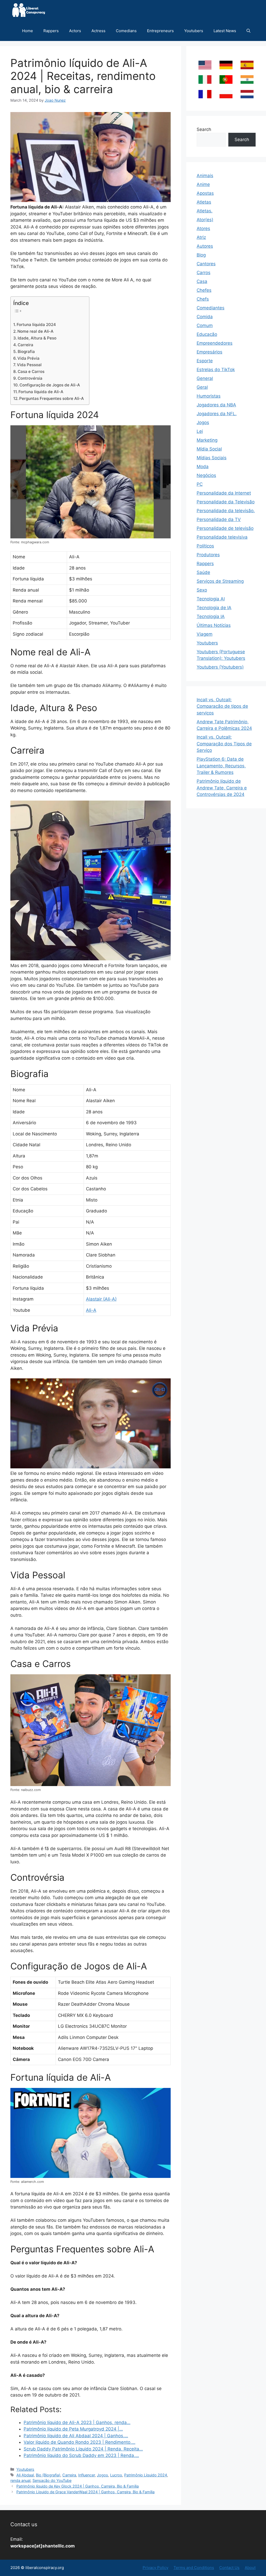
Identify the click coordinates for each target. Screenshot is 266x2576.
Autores (205, 246)
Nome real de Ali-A (35, 331)
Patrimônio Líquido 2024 (146, 2475)
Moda (203, 467)
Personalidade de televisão (225, 528)
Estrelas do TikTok (216, 370)
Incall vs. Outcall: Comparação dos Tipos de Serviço (224, 744)
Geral (202, 387)
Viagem (205, 634)
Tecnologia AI (211, 599)
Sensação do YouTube (52, 2480)
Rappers (51, 31)
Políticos (205, 546)
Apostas (205, 193)
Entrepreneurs (160, 31)
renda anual (20, 2480)
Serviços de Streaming (220, 581)
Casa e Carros (31, 372)
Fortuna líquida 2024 (36, 325)
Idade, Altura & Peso (37, 338)
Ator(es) (205, 220)
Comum (205, 325)
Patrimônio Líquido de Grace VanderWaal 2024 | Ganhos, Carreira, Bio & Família (85, 2492)
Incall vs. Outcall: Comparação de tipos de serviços (222, 706)
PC (200, 484)
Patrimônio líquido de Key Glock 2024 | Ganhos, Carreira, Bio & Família (78, 2486)
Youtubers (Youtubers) (220, 667)
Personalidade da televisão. (226, 511)
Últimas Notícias (214, 625)
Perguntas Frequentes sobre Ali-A (52, 398)
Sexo (202, 590)
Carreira (25, 345)
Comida (205, 317)
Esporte (205, 361)
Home (28, 31)
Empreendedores (215, 343)
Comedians (126, 31)
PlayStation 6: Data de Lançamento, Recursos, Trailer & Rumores (221, 766)
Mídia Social (209, 449)
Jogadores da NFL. (217, 414)
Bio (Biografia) (48, 2475)
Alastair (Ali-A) (101, 1299)
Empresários (210, 352)
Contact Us (229, 2568)
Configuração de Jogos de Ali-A (50, 385)
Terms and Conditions (194, 2568)
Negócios (206, 475)
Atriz (201, 237)
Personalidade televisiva (222, 537)
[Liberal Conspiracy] (28, 10)
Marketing (207, 440)
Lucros (116, 2475)
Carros (204, 273)
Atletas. (205, 211)
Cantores (206, 264)
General (205, 378)
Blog (201, 255)
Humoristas (209, 396)
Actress (98, 31)
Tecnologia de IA (214, 608)
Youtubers (194, 31)
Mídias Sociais (212, 458)
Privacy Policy (155, 2568)
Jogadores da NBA (216, 405)
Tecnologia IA (211, 616)
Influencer (87, 2475)
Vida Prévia (28, 358)
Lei (200, 431)
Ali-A (91, 1310)
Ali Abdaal (25, 2475)
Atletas (204, 202)
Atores (203, 228)
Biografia (26, 352)
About (250, 2568)
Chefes (204, 290)
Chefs (203, 299)
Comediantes (211, 308)
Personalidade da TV (219, 519)
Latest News (225, 31)
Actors (75, 31)
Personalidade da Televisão (226, 502)
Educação (207, 334)
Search (204, 129)
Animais (205, 176)
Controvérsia (30, 378)
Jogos (102, 2475)
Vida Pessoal (29, 365)
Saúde (203, 572)
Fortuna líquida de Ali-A (41, 392)
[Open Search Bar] (248, 31)
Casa (202, 281)
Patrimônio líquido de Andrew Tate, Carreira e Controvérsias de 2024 (222, 788)
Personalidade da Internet (224, 493)
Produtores (208, 555)
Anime (203, 184)
